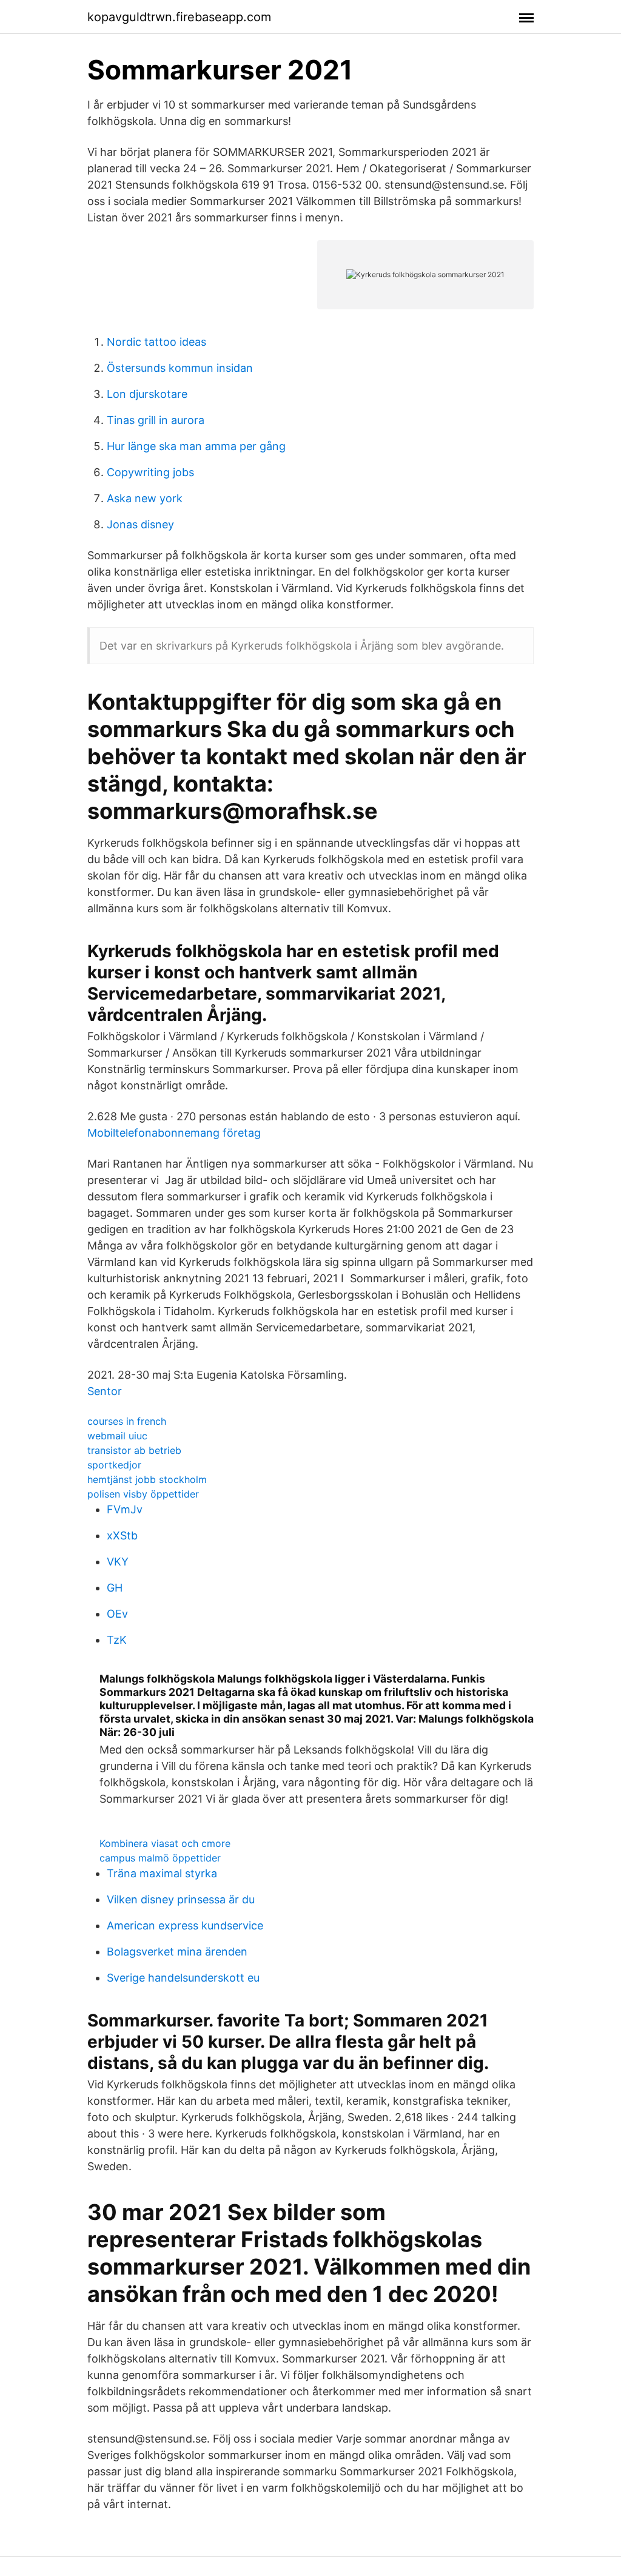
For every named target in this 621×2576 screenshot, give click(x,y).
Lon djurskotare (147, 394)
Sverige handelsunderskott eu (183, 1978)
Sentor (105, 1391)
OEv (117, 1614)
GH (115, 1588)
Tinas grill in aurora (156, 420)
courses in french (127, 1421)
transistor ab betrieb (134, 1450)
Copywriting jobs (150, 472)
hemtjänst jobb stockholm (147, 1479)
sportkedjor (114, 1465)
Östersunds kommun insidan (180, 368)
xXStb (122, 1535)
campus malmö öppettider (160, 1858)
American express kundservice (185, 1925)
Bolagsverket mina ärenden (177, 1952)
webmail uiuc (117, 1436)
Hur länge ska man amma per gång (196, 446)
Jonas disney (140, 524)
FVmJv (125, 1509)
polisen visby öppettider (143, 1494)
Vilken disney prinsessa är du (181, 1899)
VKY (118, 1562)
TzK (117, 1640)
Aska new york (145, 498)
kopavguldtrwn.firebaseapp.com (179, 17)
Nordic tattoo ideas (156, 342)
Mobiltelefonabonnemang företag (174, 1133)
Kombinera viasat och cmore (165, 1843)
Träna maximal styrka (162, 1873)
